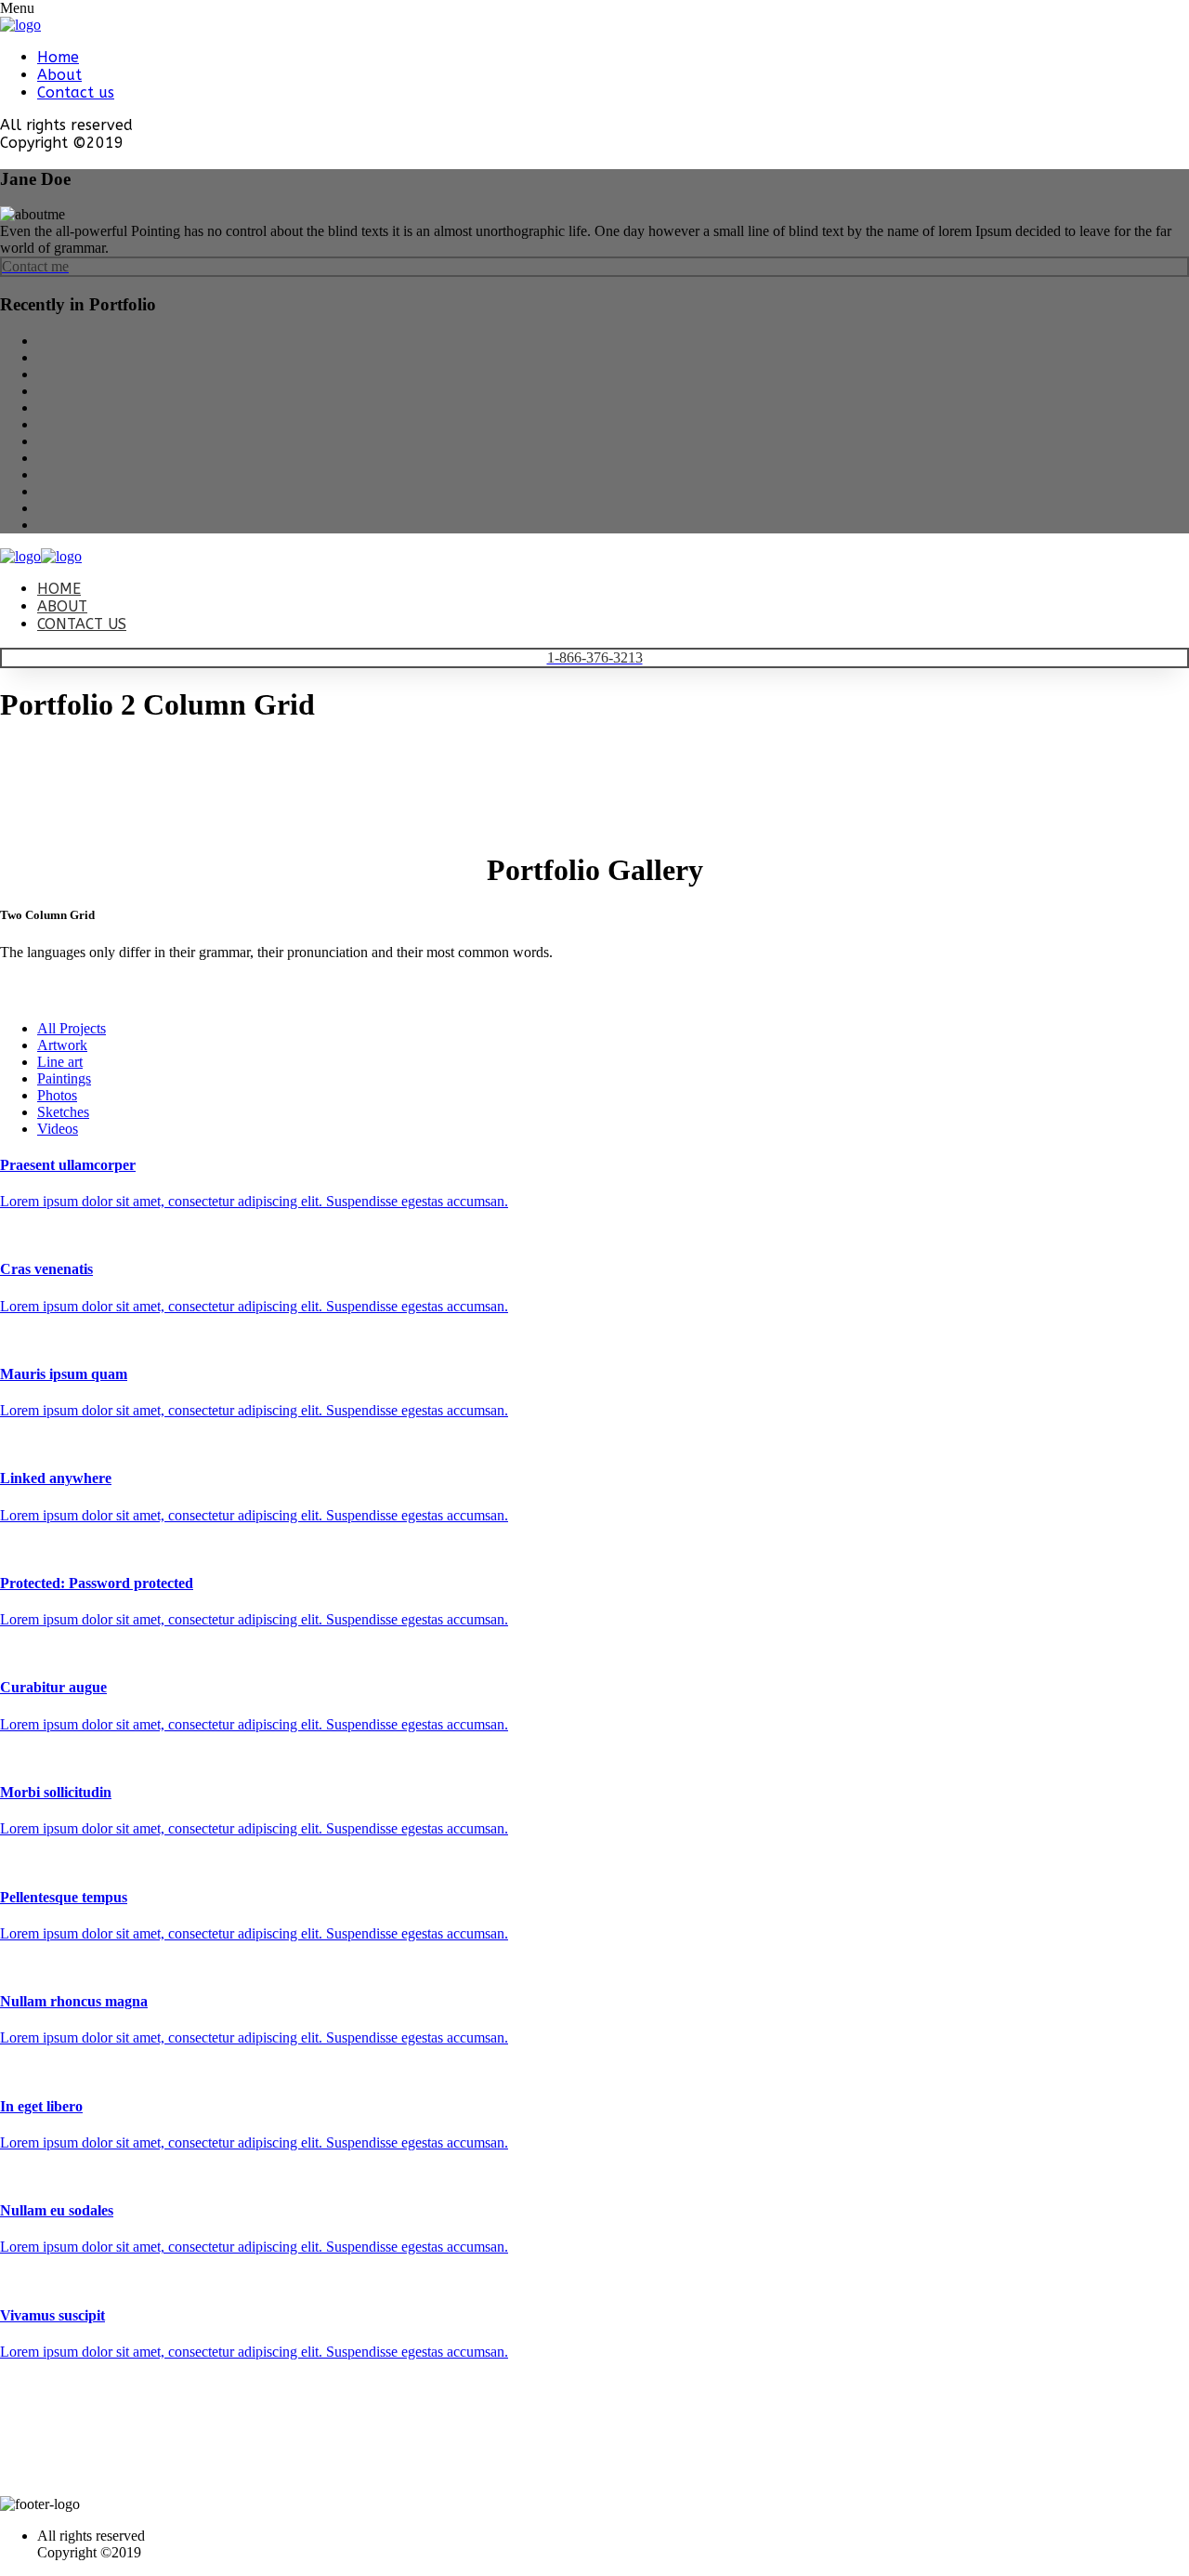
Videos (58, 1129)
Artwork (62, 1045)
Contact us (76, 92)
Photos (57, 1095)
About (59, 75)
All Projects (72, 1028)
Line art (60, 1062)
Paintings (64, 1078)
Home (58, 57)
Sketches (63, 1112)
